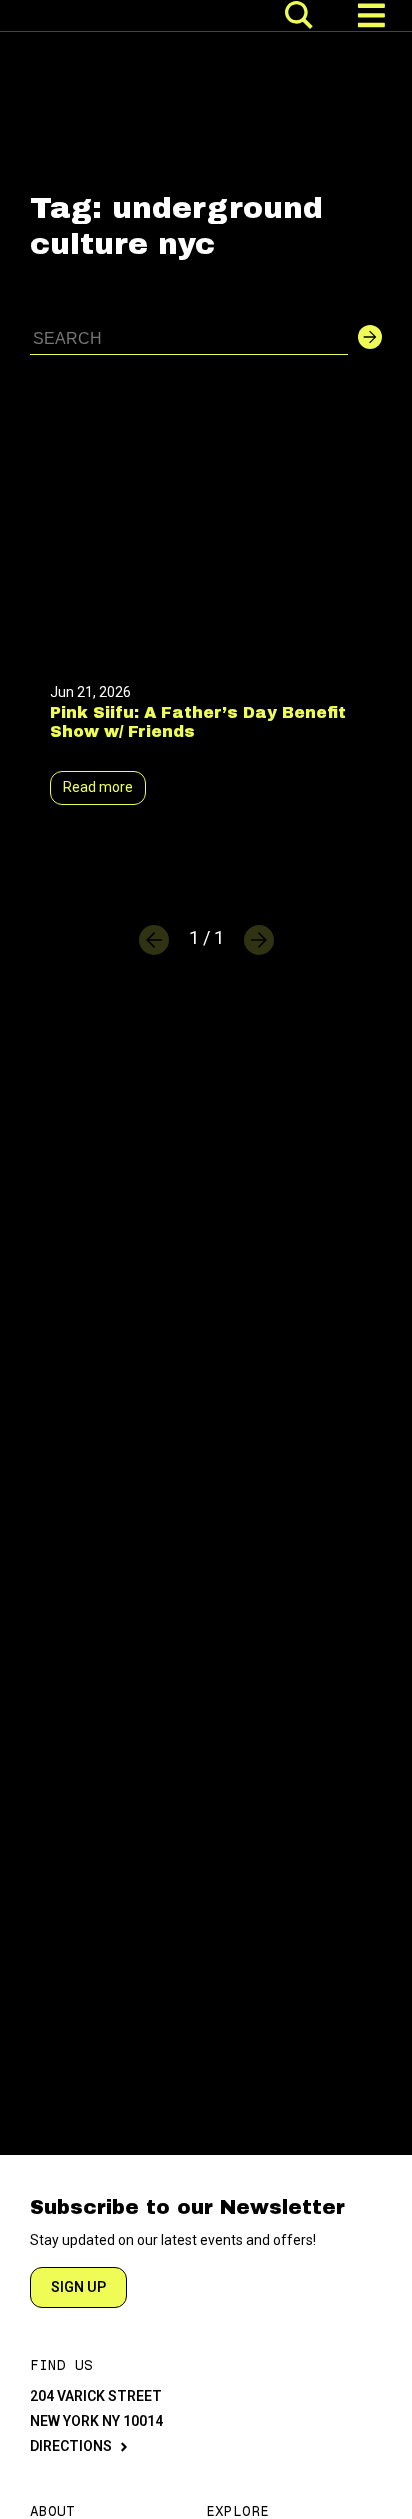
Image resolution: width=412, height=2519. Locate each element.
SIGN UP (78, 2287)
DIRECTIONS (71, 2446)
